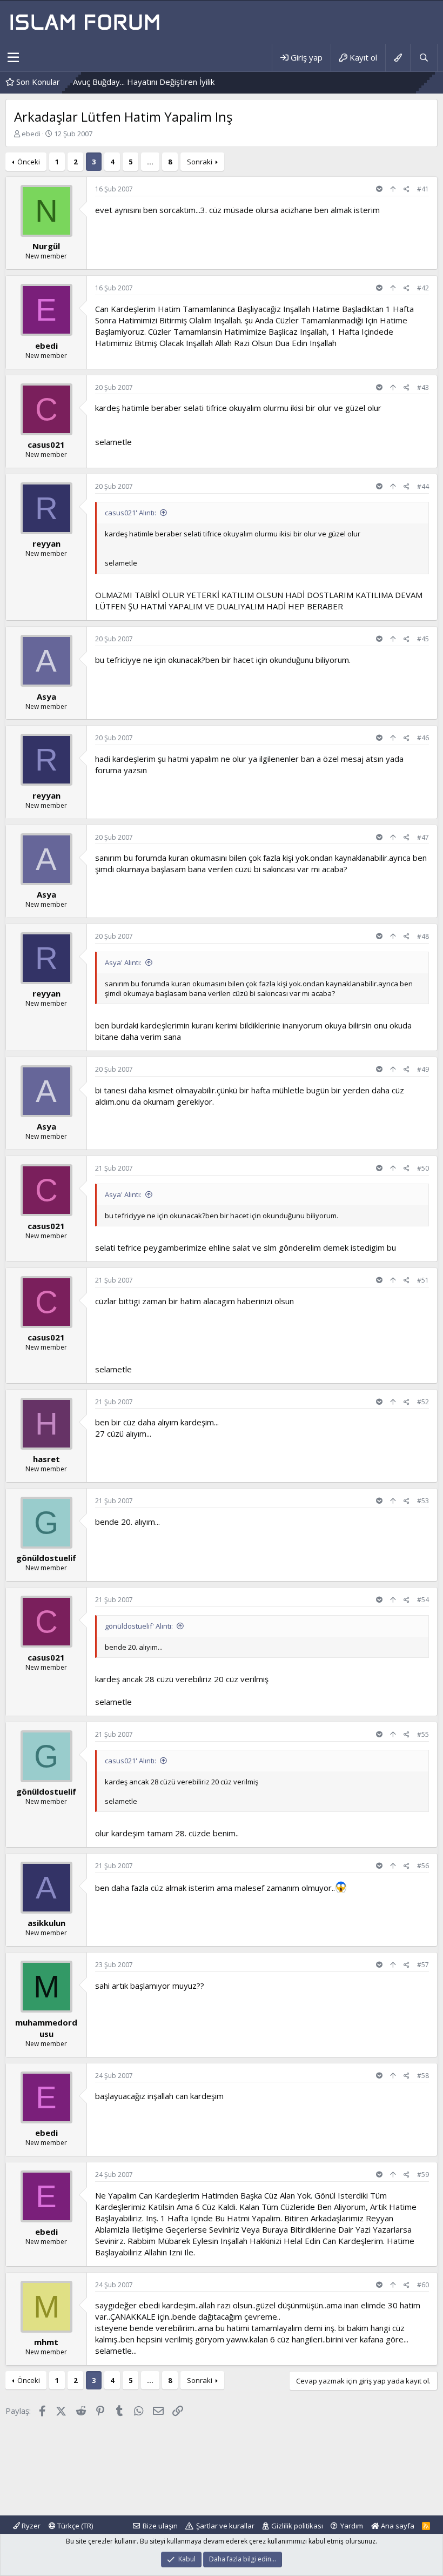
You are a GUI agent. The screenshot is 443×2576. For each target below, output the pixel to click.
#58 (423, 2076)
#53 (423, 1501)
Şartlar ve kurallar (225, 2526)
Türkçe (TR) (74, 2526)
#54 (423, 1600)
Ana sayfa (397, 2526)
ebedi (31, 134)
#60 (423, 2285)
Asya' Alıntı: (123, 962)
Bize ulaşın (160, 2526)
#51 (423, 1280)
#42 (423, 288)
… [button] (150, 162)
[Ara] (424, 58)
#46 (423, 738)
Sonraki (200, 162)
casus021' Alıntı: (130, 513)
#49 (423, 1069)
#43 (423, 387)
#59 (423, 2175)
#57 (423, 1965)
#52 (423, 1402)
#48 (423, 936)
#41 (423, 189)
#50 (423, 1168)
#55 (423, 1734)
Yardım (352, 2526)
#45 (423, 639)
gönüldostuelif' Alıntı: (139, 1626)
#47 (423, 837)
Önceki (29, 162)
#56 (423, 1866)
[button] (13, 58)
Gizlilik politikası (297, 2526)
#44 (423, 486)
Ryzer (30, 2526)
